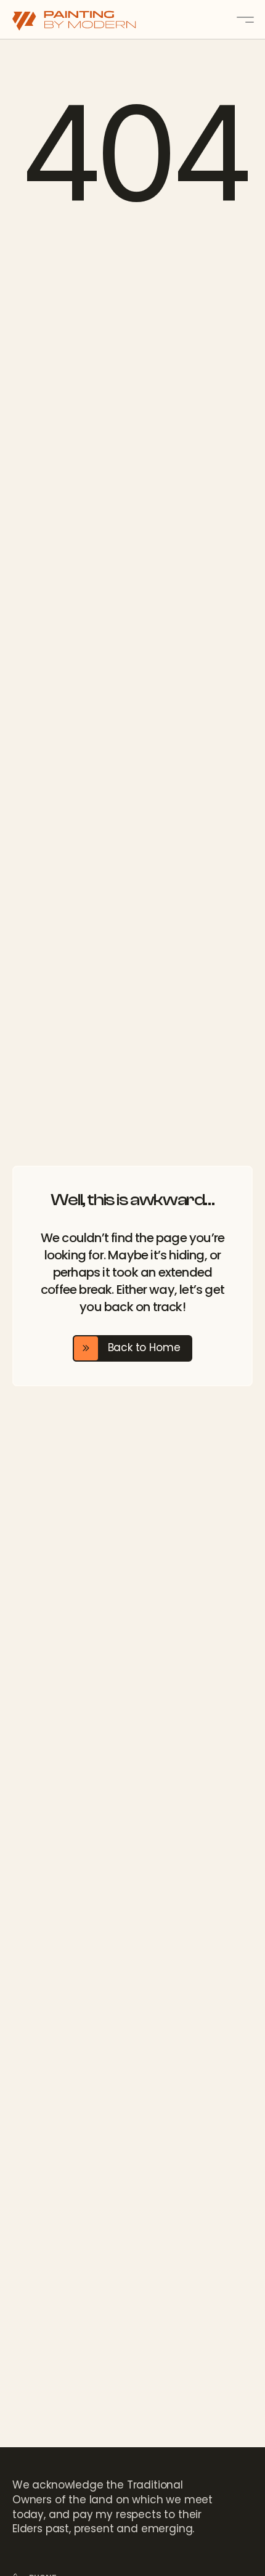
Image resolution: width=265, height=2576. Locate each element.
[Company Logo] (86, 20)
